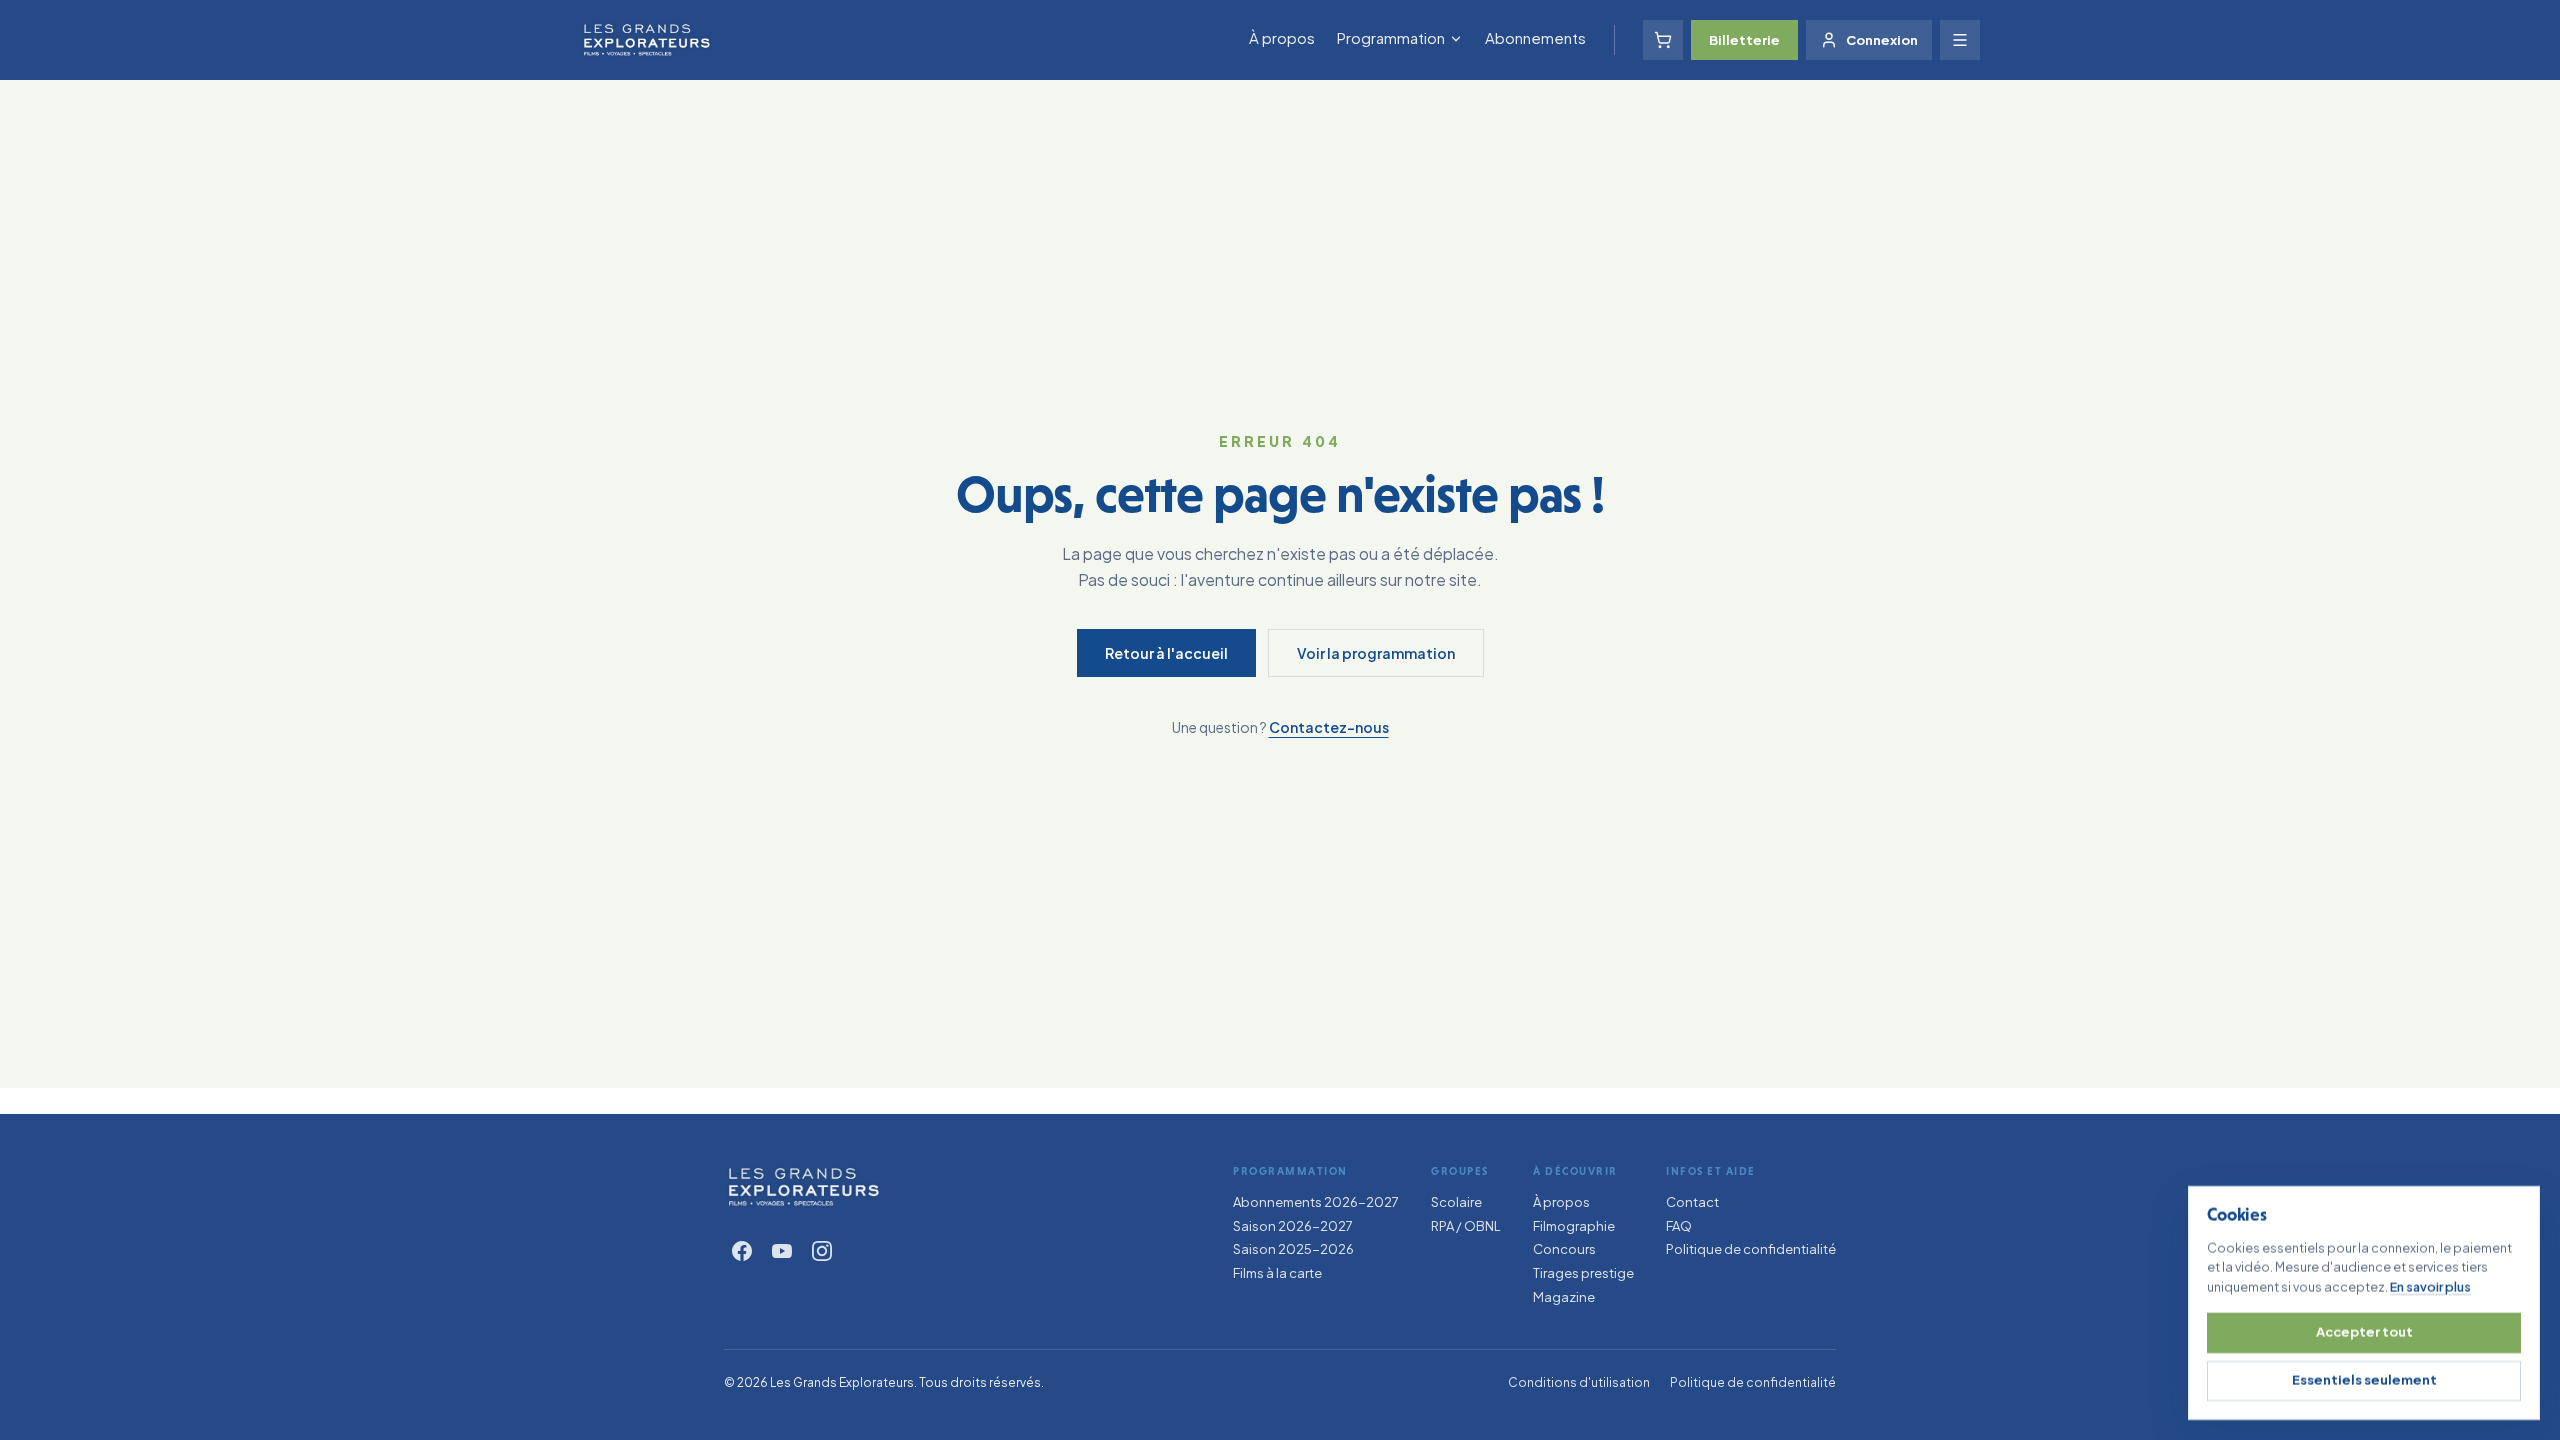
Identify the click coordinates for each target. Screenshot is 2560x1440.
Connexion (1882, 40)
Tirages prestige (1583, 1273)
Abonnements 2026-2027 (1316, 1202)
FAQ (1679, 1226)
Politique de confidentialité (1751, 1249)
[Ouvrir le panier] (1663, 40)
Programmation (1391, 37)
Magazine (1564, 1297)
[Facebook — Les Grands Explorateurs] (742, 1251)
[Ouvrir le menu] (1960, 40)
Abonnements (1535, 37)
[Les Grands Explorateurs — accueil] (804, 1187)
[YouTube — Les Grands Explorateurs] (782, 1251)
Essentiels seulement (2364, 1380)
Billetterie (1744, 40)
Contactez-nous (1329, 727)
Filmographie (1574, 1226)
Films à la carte (1277, 1273)
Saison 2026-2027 (1293, 1226)
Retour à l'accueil (1166, 653)
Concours (1564, 1249)
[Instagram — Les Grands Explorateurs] (822, 1251)
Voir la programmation (1376, 653)
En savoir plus (2430, 1286)
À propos (1282, 37)
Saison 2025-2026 (1293, 1249)
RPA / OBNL (1466, 1226)
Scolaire (1456, 1202)
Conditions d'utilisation (1579, 1382)
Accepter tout (2364, 1332)
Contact (1692, 1202)
